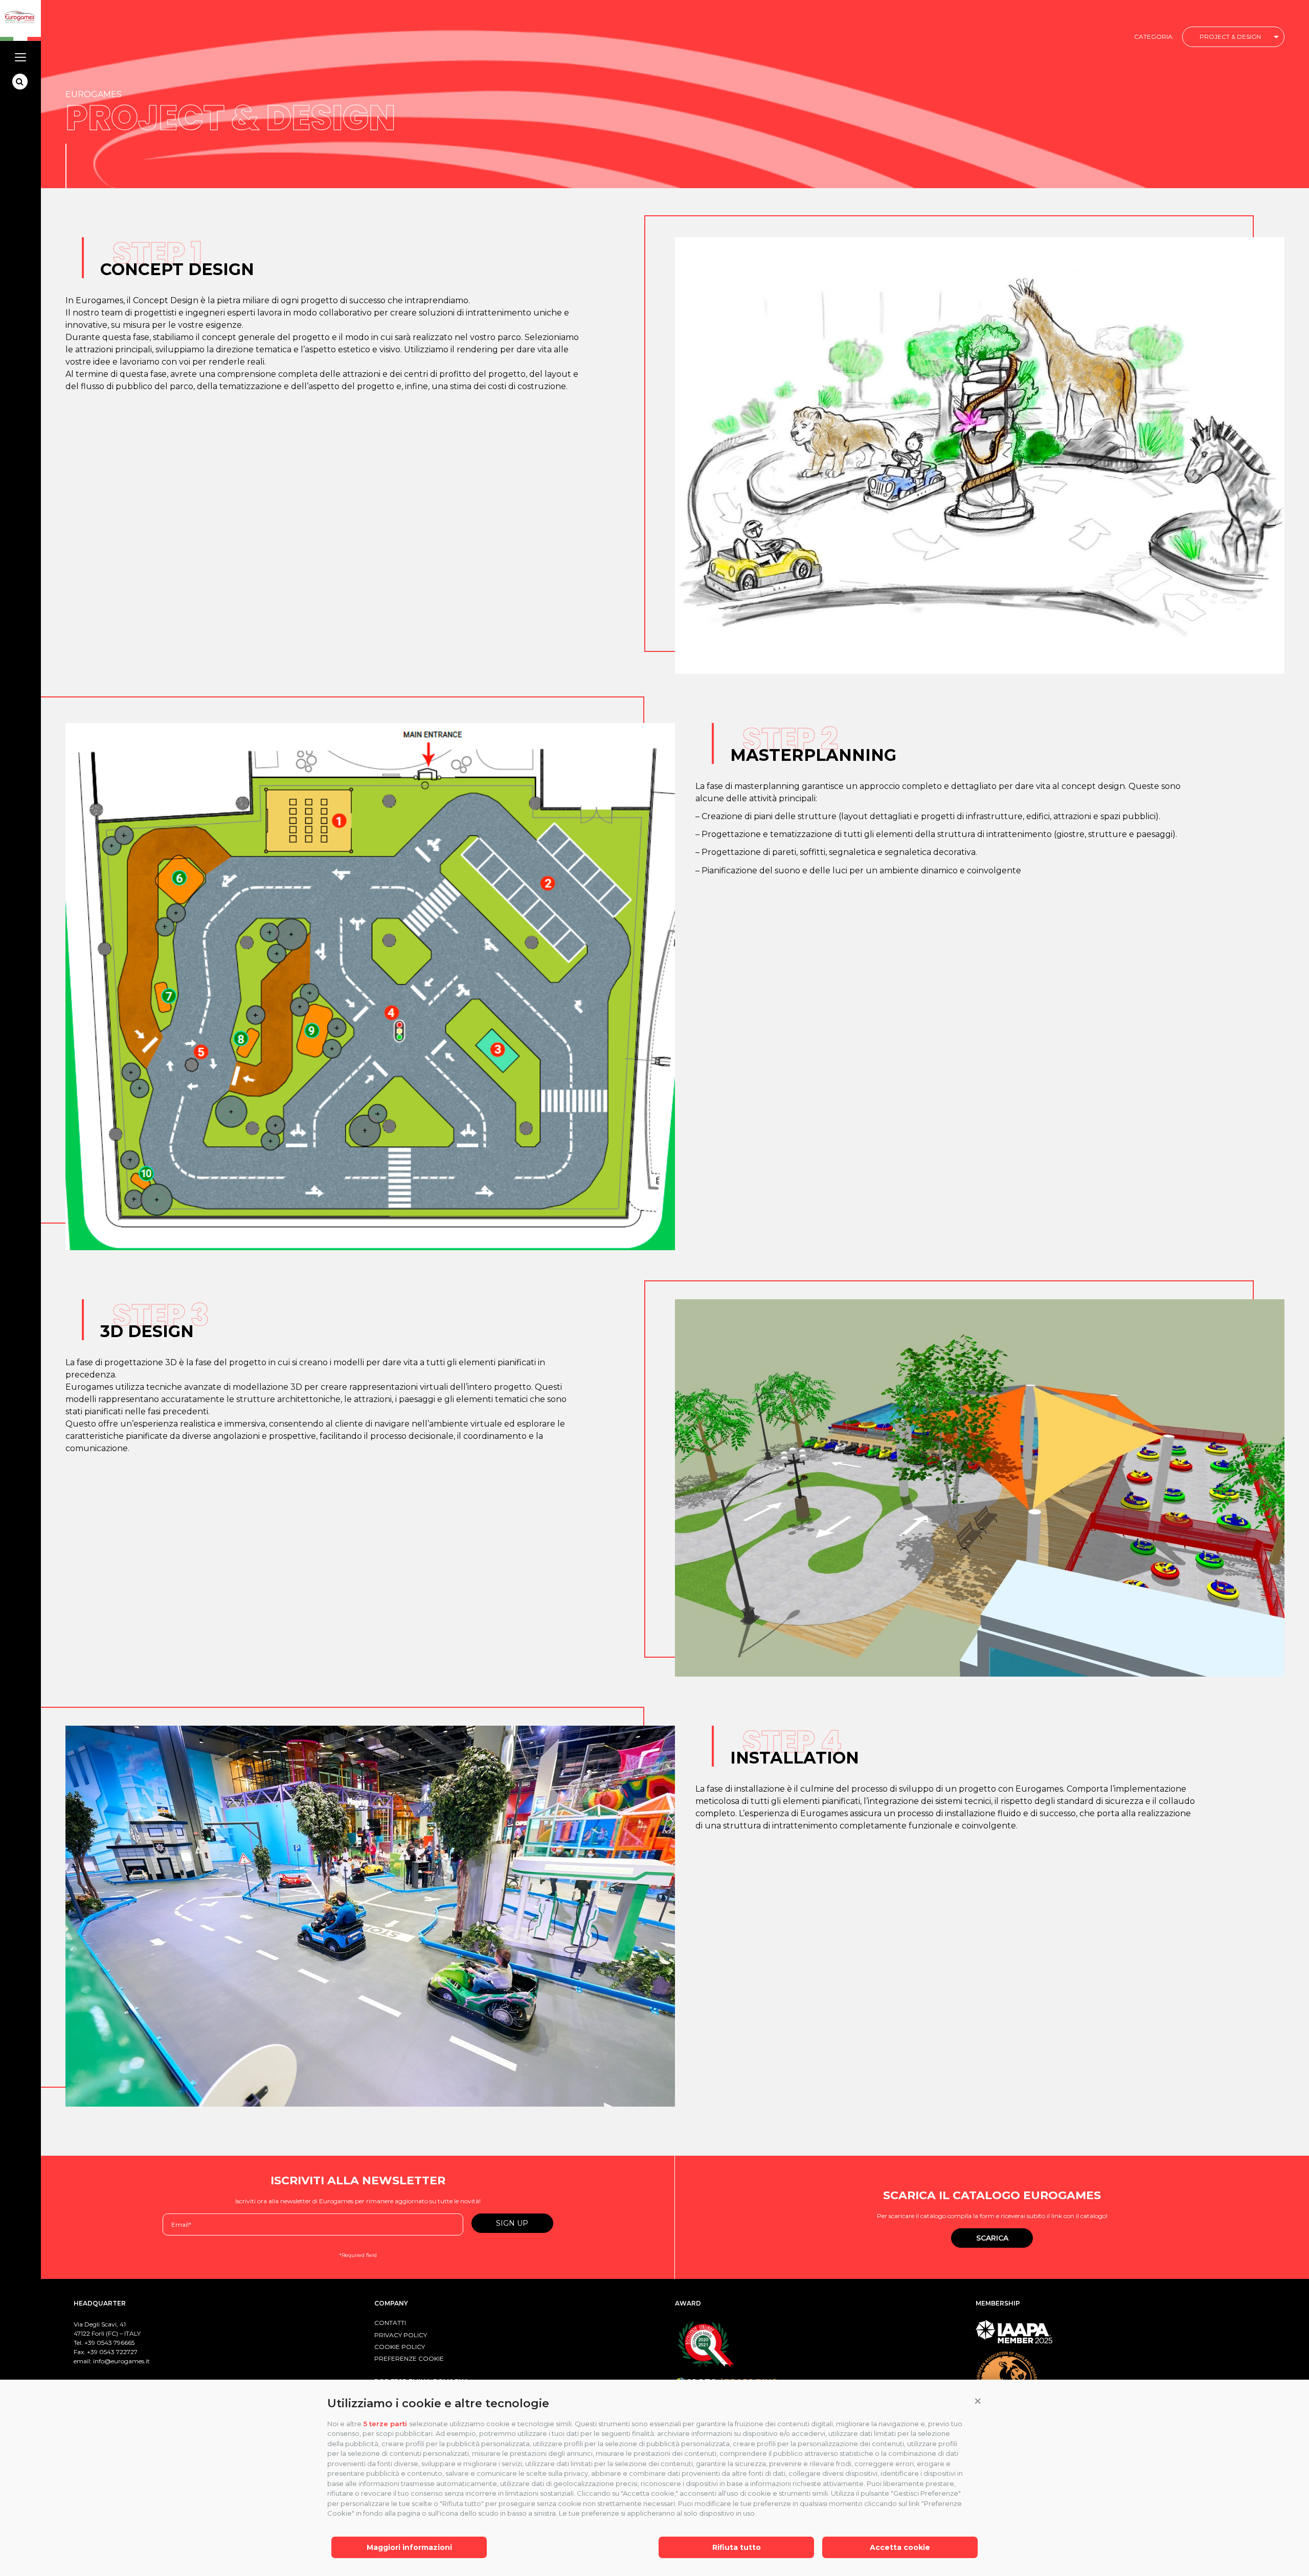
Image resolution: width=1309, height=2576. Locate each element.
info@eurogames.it (121, 2361)
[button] (978, 2401)
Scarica (992, 2238)
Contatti (390, 2323)
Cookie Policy (400, 2347)
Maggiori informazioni (409, 2547)
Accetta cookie (900, 2547)
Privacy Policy (401, 2335)
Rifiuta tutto (737, 2547)
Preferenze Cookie (409, 2358)
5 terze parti (385, 2424)
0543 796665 (116, 2343)
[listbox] (1233, 37)
